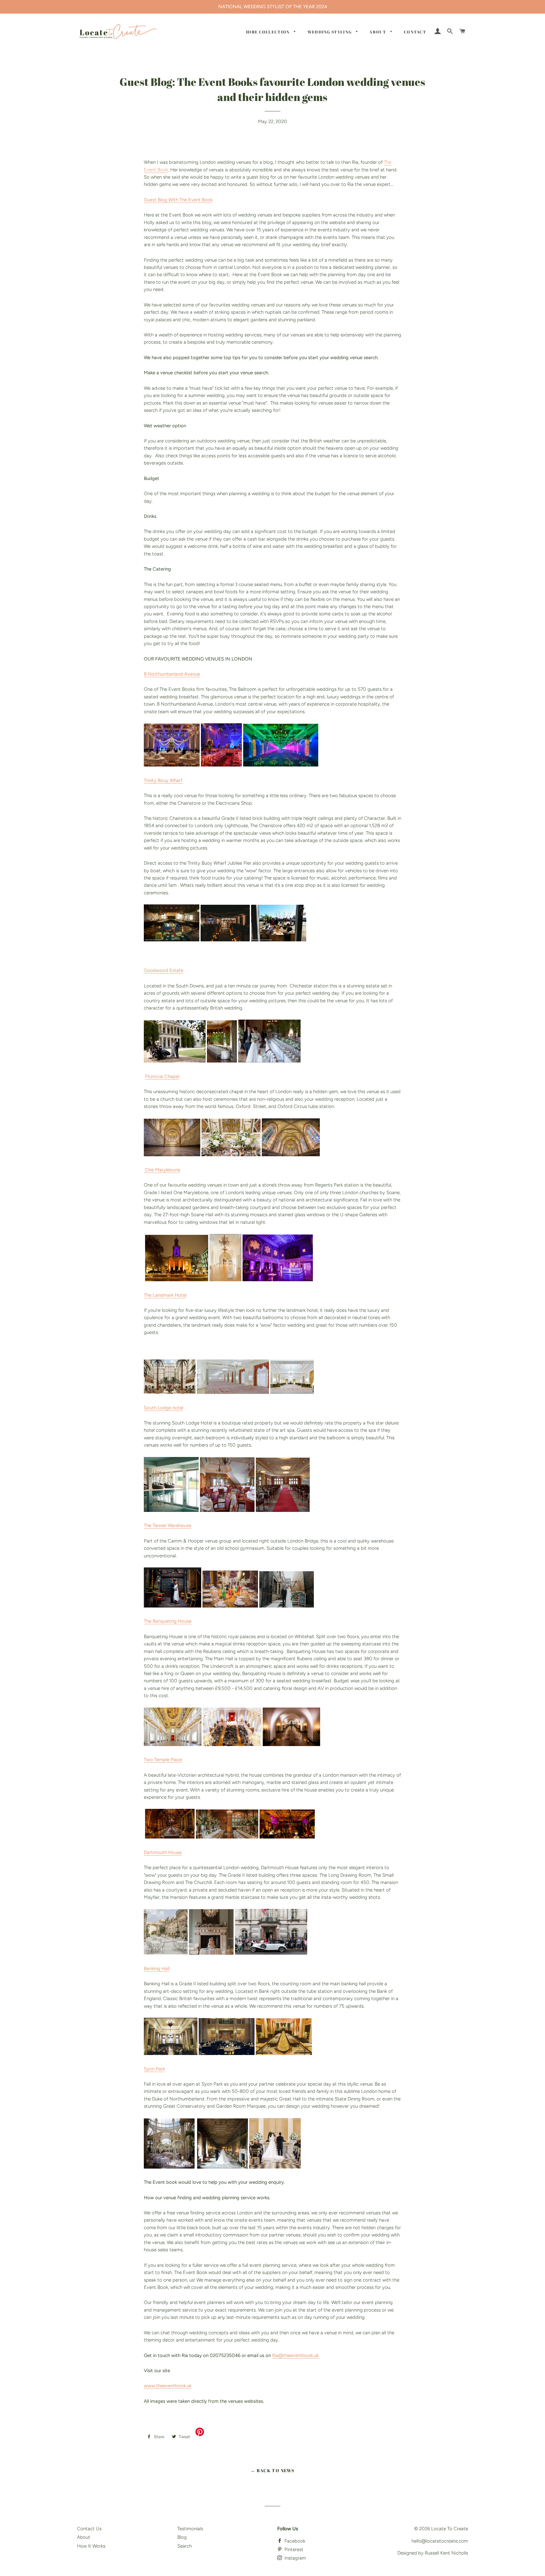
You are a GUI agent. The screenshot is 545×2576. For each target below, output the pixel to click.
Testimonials (190, 2529)
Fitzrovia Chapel (162, 1076)
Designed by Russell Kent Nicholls (433, 2553)
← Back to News (273, 2470)
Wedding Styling (330, 32)
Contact (415, 32)
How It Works (91, 2546)
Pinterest (293, 2549)
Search (185, 2546)
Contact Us (89, 2529)
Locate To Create (450, 2529)
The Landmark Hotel (165, 1295)
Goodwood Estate (164, 970)
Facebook (294, 2541)
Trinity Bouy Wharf (163, 780)
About (378, 32)
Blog (182, 2537)
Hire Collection (268, 32)
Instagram (295, 2558)
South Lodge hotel (164, 1408)
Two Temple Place (163, 1760)
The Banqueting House (168, 1621)
